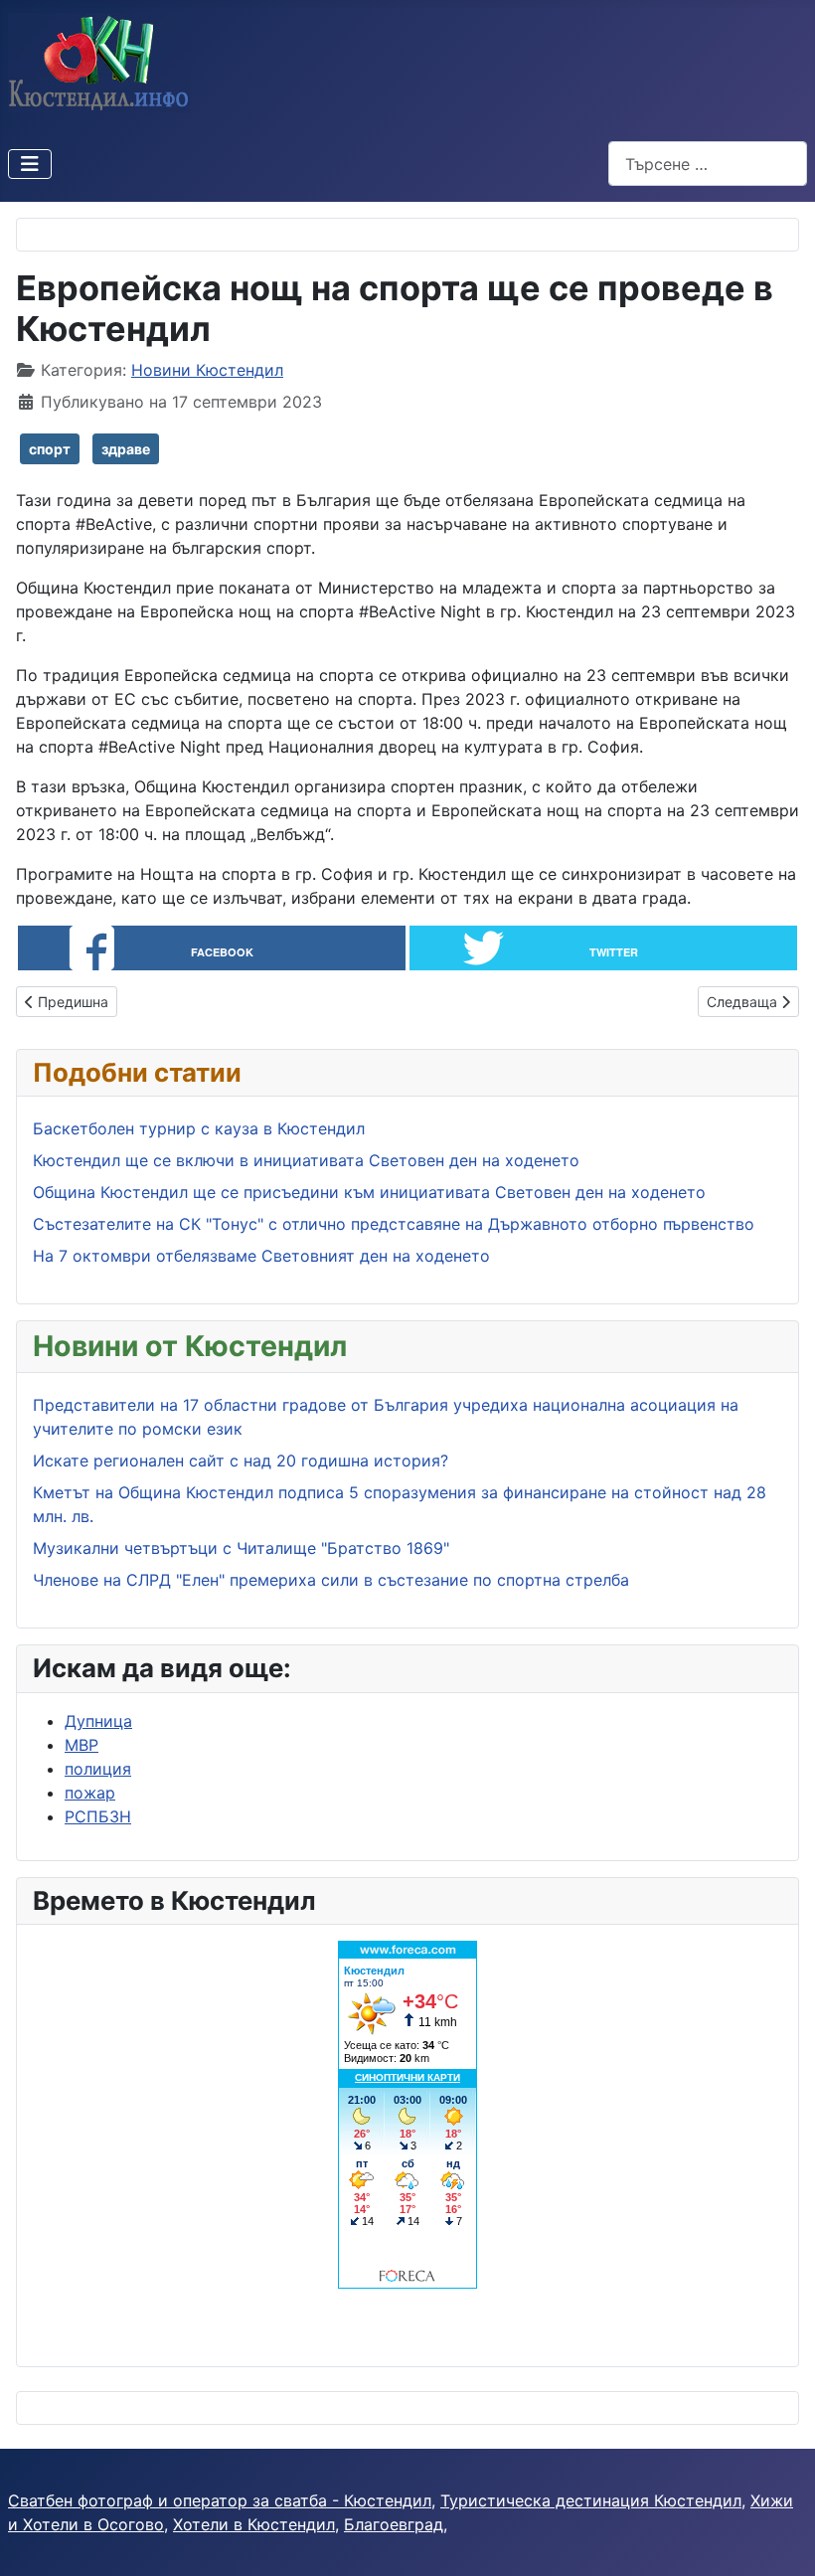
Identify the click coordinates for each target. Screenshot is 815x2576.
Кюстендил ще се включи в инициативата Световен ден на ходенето (306, 1160)
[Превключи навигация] (30, 164)
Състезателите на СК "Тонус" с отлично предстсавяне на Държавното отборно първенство (394, 1224)
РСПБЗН (98, 1816)
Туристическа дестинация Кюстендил (591, 2500)
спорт (50, 449)
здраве (126, 449)
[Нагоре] (780, 2539)
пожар (90, 1793)
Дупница (98, 1721)
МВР (81, 1745)
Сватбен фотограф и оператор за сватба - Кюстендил (220, 2500)
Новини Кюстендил (207, 370)
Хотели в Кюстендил (254, 2524)
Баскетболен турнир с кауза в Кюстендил (199, 1128)
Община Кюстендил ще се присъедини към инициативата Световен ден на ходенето (369, 1192)
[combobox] (708, 164)
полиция (98, 1769)
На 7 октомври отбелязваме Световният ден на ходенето (261, 1256)
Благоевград (394, 2524)
